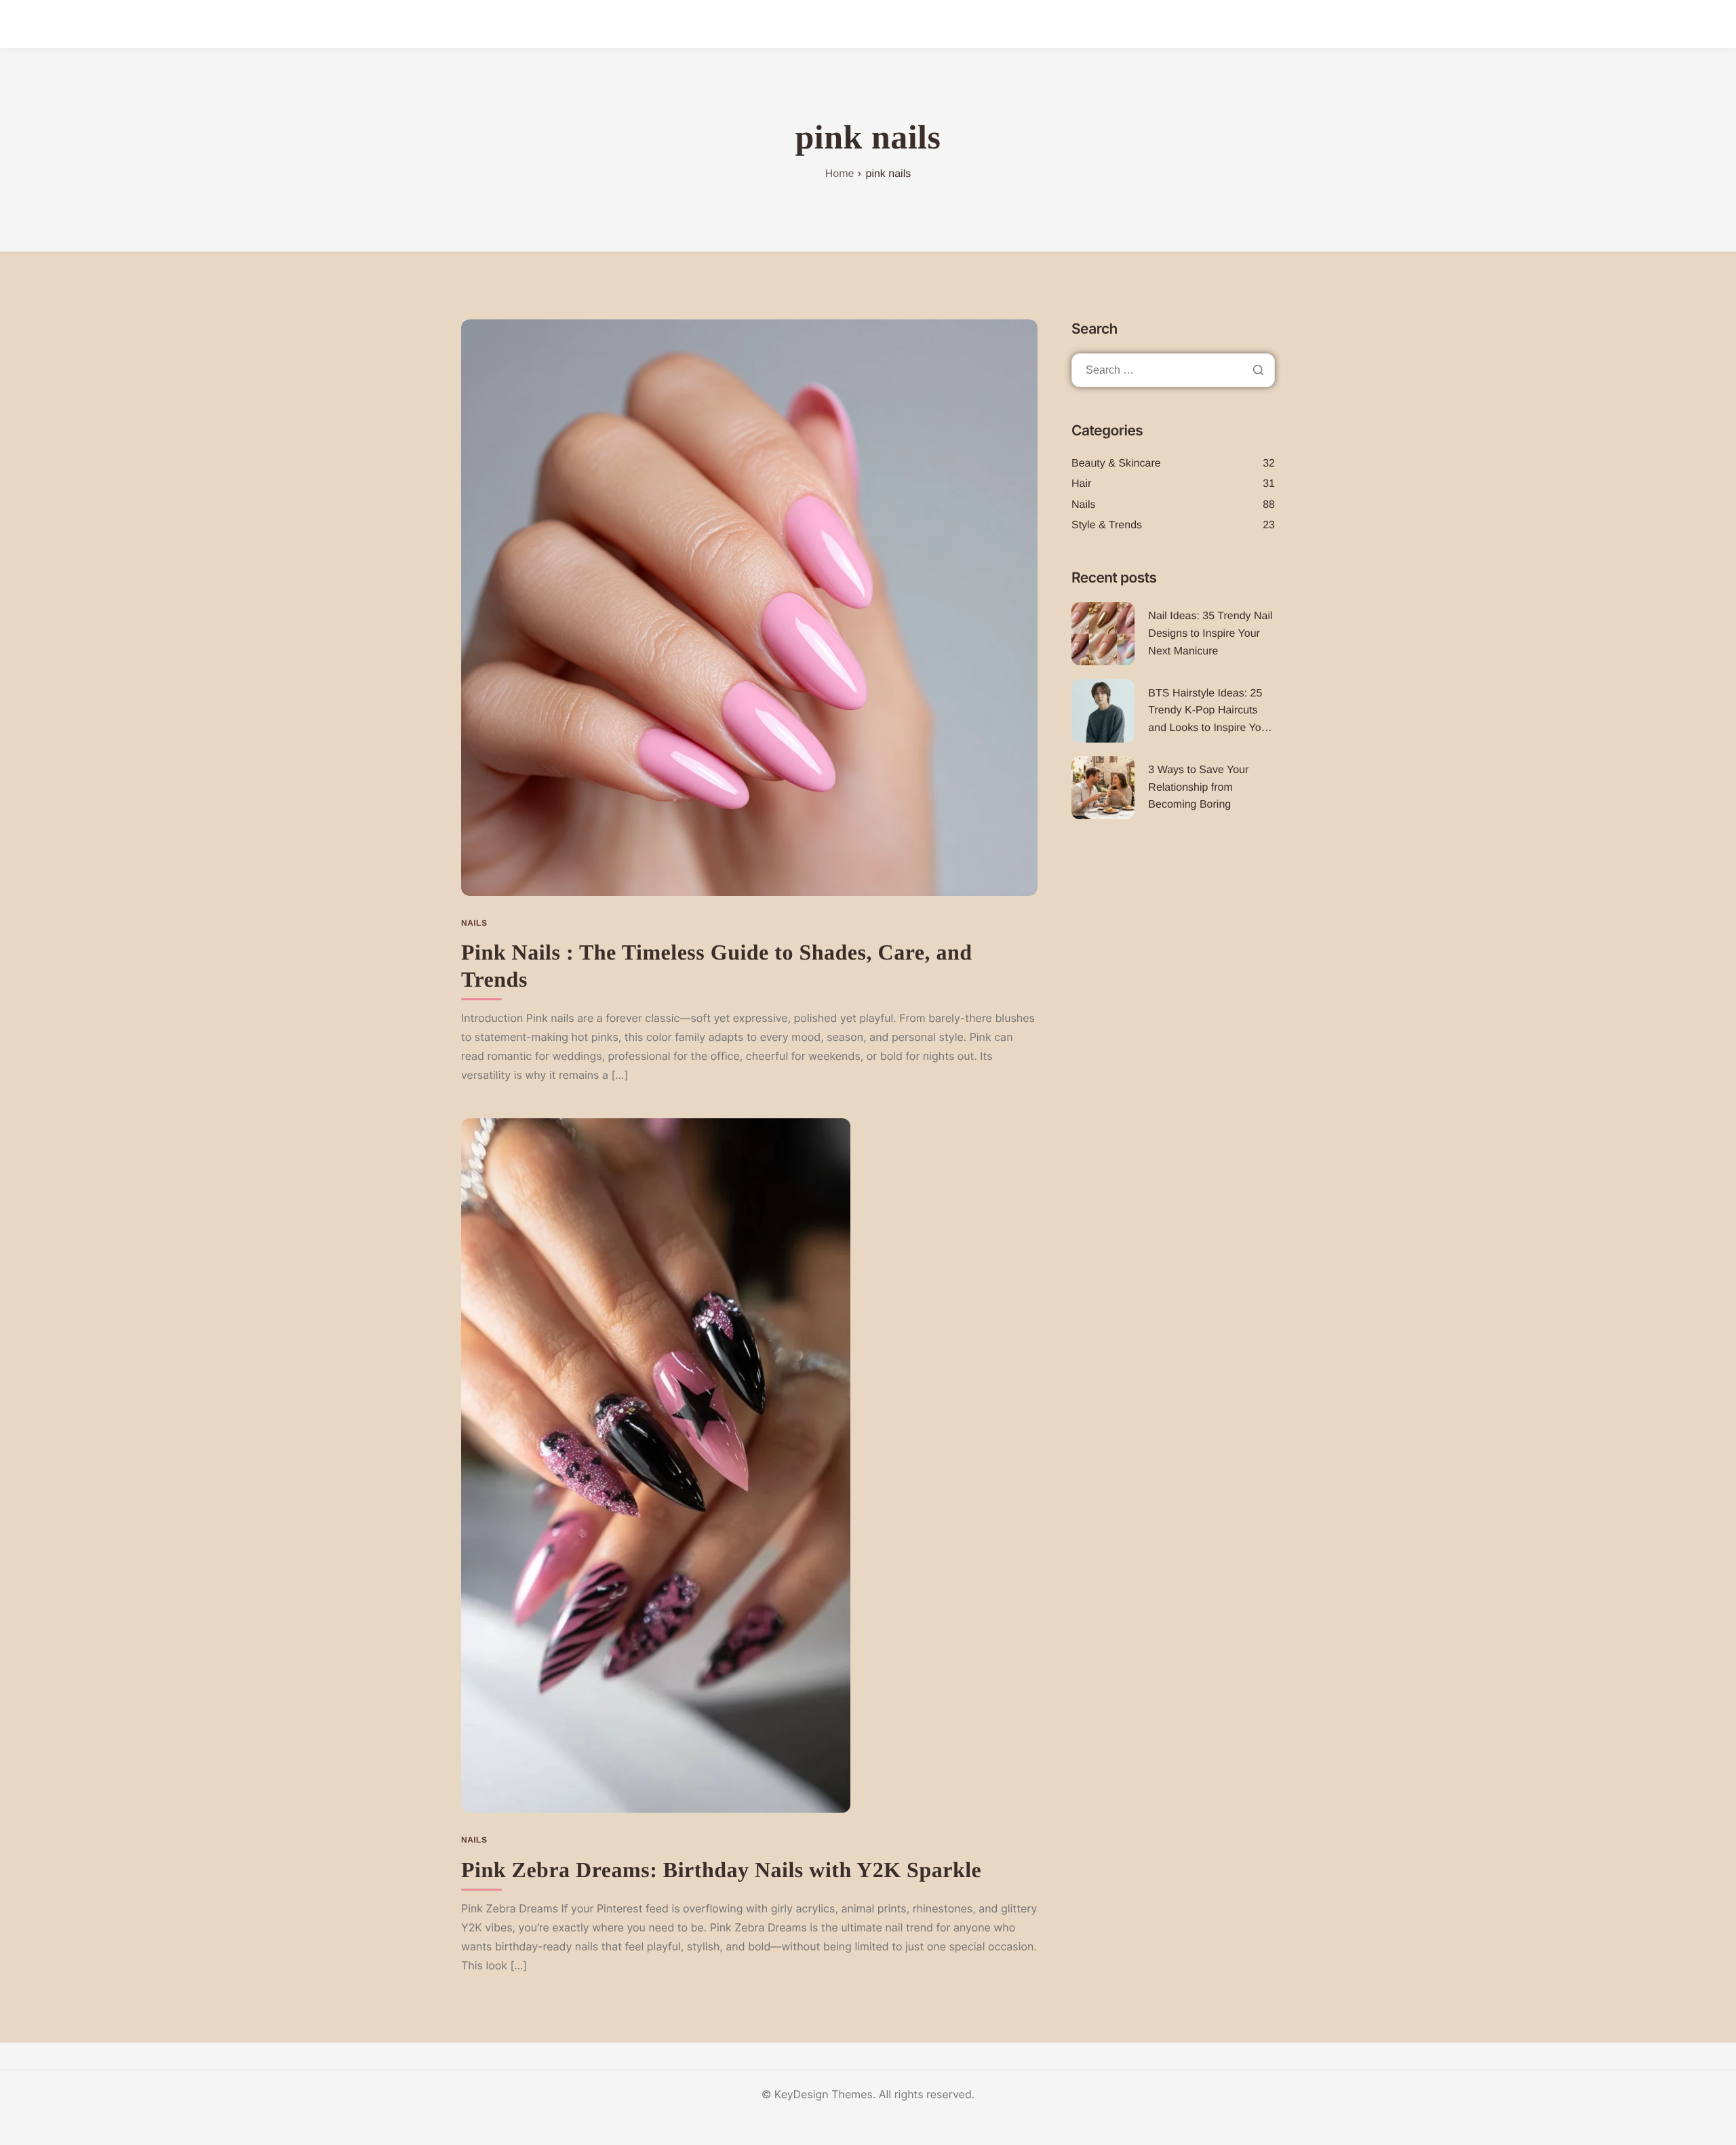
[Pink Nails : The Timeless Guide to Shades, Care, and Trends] (749, 606)
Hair (1081, 484)
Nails (474, 923)
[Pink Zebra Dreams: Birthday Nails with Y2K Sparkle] (656, 1465)
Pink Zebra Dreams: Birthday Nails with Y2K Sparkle (721, 1870)
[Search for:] (1173, 370)
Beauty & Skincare (1116, 464)
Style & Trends (1107, 525)
